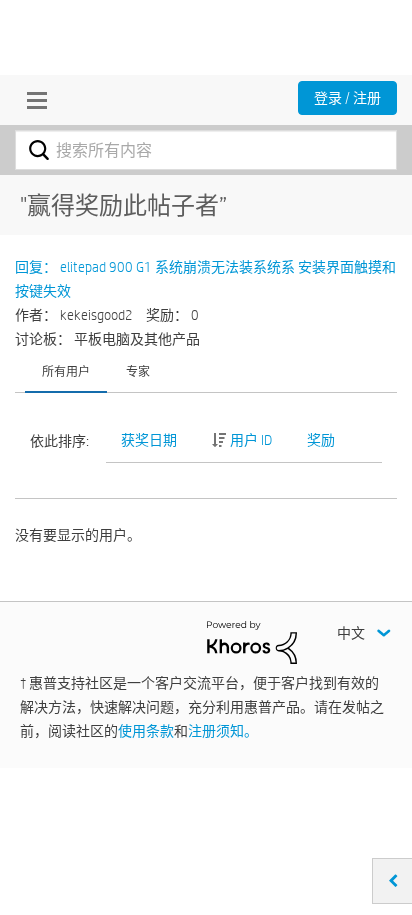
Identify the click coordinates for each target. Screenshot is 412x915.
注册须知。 (223, 731)
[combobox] (206, 150)
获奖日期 (149, 440)
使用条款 (146, 731)
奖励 (321, 440)
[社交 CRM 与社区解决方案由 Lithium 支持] (252, 641)
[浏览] (32, 100)
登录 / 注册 (347, 98)
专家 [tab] (138, 371)
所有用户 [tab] (66, 371)
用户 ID (251, 440)
